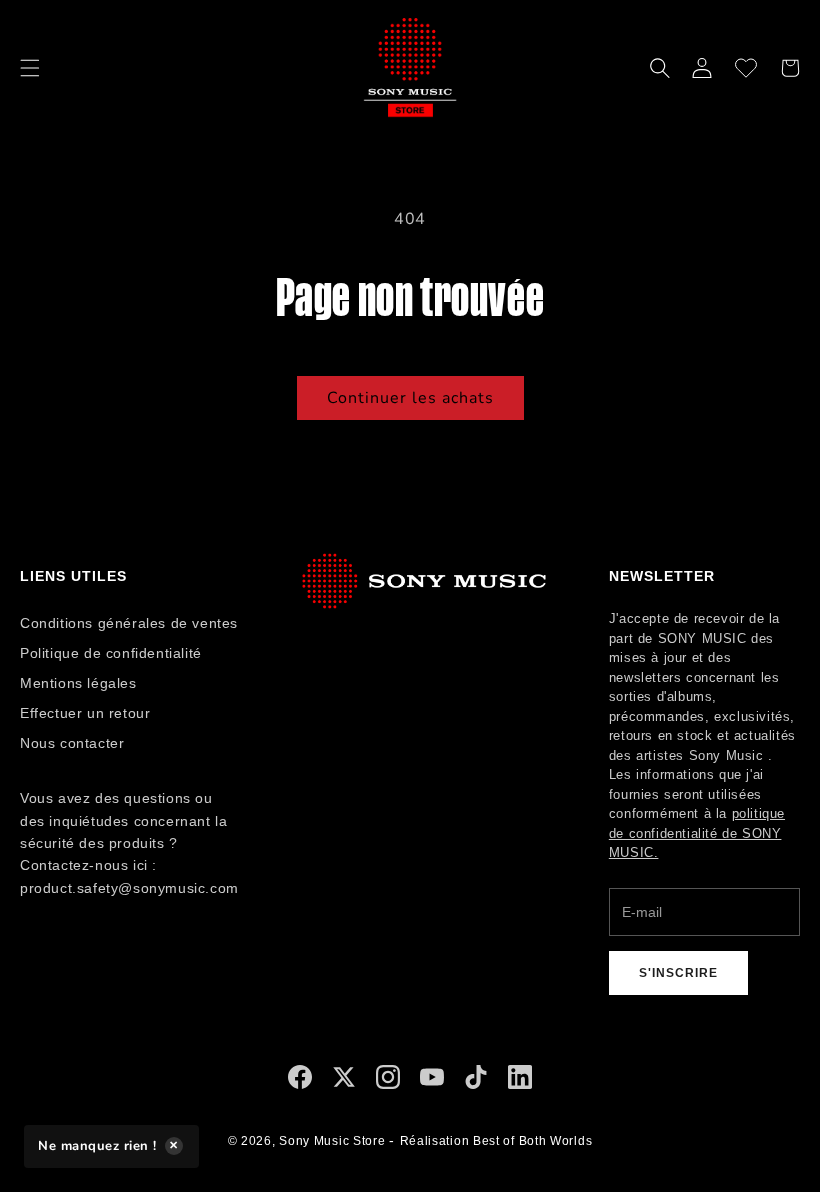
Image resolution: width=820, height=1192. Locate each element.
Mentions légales (78, 683)
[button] (30, 68)
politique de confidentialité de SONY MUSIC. (697, 833)
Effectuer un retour (85, 713)
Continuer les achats (410, 398)
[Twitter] (344, 1082)
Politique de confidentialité (111, 653)
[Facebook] (300, 1082)
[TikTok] (476, 1082)
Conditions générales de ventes (129, 623)
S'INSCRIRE (678, 973)
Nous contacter (72, 743)
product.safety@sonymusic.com (129, 888)
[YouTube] (432, 1082)
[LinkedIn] (520, 1082)
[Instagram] (388, 1082)
